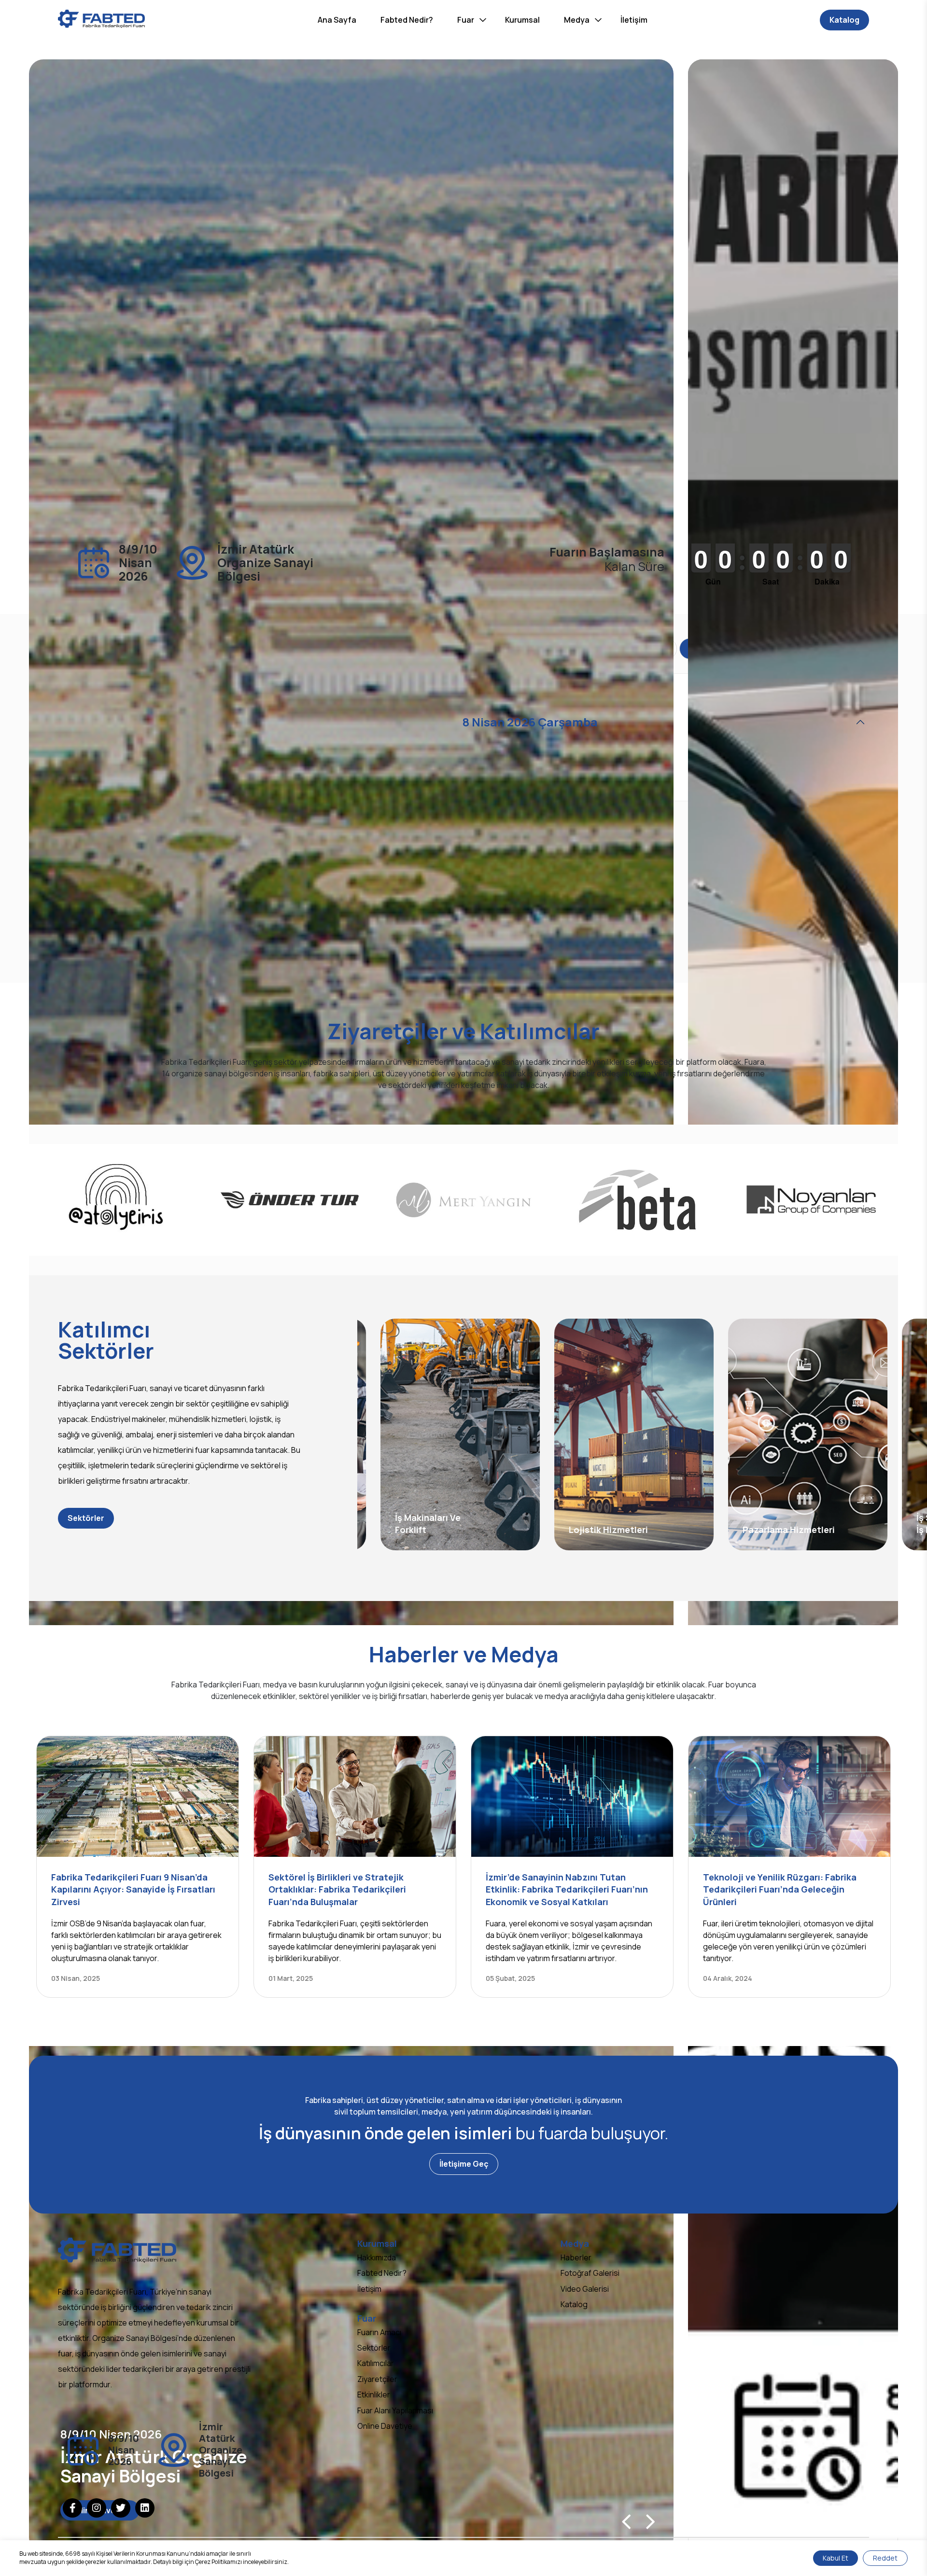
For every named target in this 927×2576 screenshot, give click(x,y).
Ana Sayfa (337, 20)
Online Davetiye (385, 2426)
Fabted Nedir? (407, 20)
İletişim (634, 20)
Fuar (466, 20)
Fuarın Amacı (379, 2332)
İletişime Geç (464, 2164)
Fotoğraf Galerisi (590, 2273)
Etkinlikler (374, 2395)
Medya (577, 20)
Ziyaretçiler (377, 2379)
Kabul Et (836, 2558)
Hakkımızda (377, 2257)
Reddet (885, 2558)
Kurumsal (522, 20)
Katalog (844, 20)
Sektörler (86, 1518)
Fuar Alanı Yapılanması (395, 2410)
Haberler (576, 2257)
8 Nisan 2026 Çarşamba (530, 722)
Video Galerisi (585, 2289)
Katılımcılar (376, 2363)
